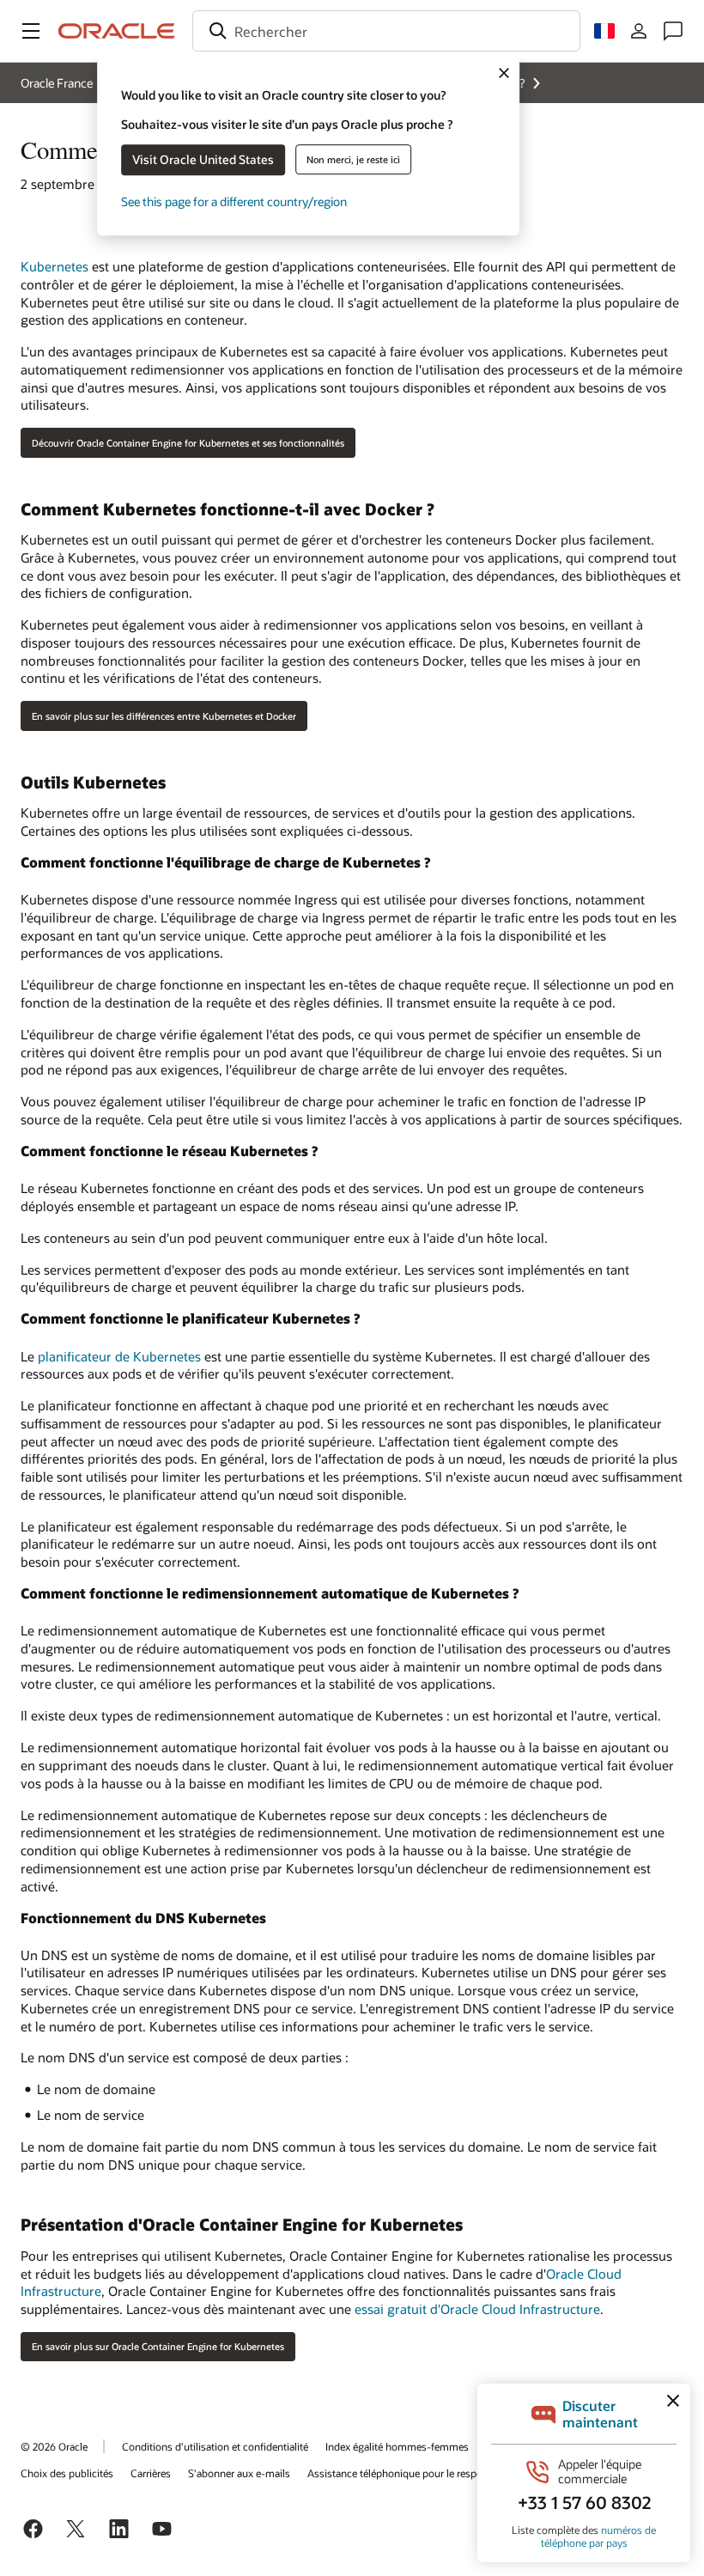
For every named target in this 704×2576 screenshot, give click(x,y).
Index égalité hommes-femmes (397, 2446)
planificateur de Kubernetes (119, 1356)
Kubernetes (55, 266)
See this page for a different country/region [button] (234, 201)
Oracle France (57, 83)
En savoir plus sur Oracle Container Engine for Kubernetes (158, 2346)
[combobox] (386, 31)
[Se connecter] (639, 31)
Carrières (151, 2473)
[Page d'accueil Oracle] (117, 31)
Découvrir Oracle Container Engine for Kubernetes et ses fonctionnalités (188, 443)
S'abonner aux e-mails (239, 2473)
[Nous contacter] (673, 31)
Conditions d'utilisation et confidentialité (215, 2446)
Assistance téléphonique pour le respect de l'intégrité (428, 2473)
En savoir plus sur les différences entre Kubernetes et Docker (164, 716)
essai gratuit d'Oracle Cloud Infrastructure (477, 2309)
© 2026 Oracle (54, 2446)
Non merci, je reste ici (353, 159)
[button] (31, 31)
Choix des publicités (67, 2473)
